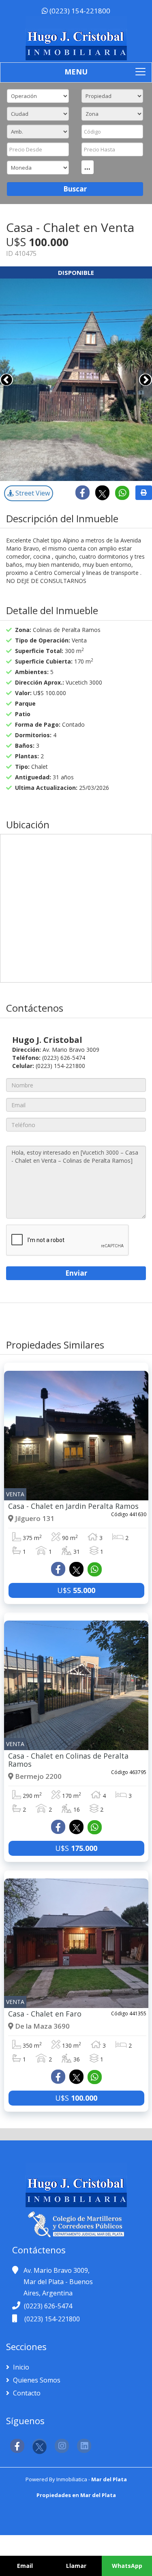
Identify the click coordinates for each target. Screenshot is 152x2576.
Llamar (76, 2566)
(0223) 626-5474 (48, 2306)
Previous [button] (6, 380)
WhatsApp (127, 2566)
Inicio (20, 2367)
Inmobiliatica (72, 2479)
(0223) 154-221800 (79, 11)
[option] (76, 380)
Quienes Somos (36, 2380)
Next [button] (146, 380)
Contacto (26, 2393)
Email (25, 2566)
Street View (32, 493)
